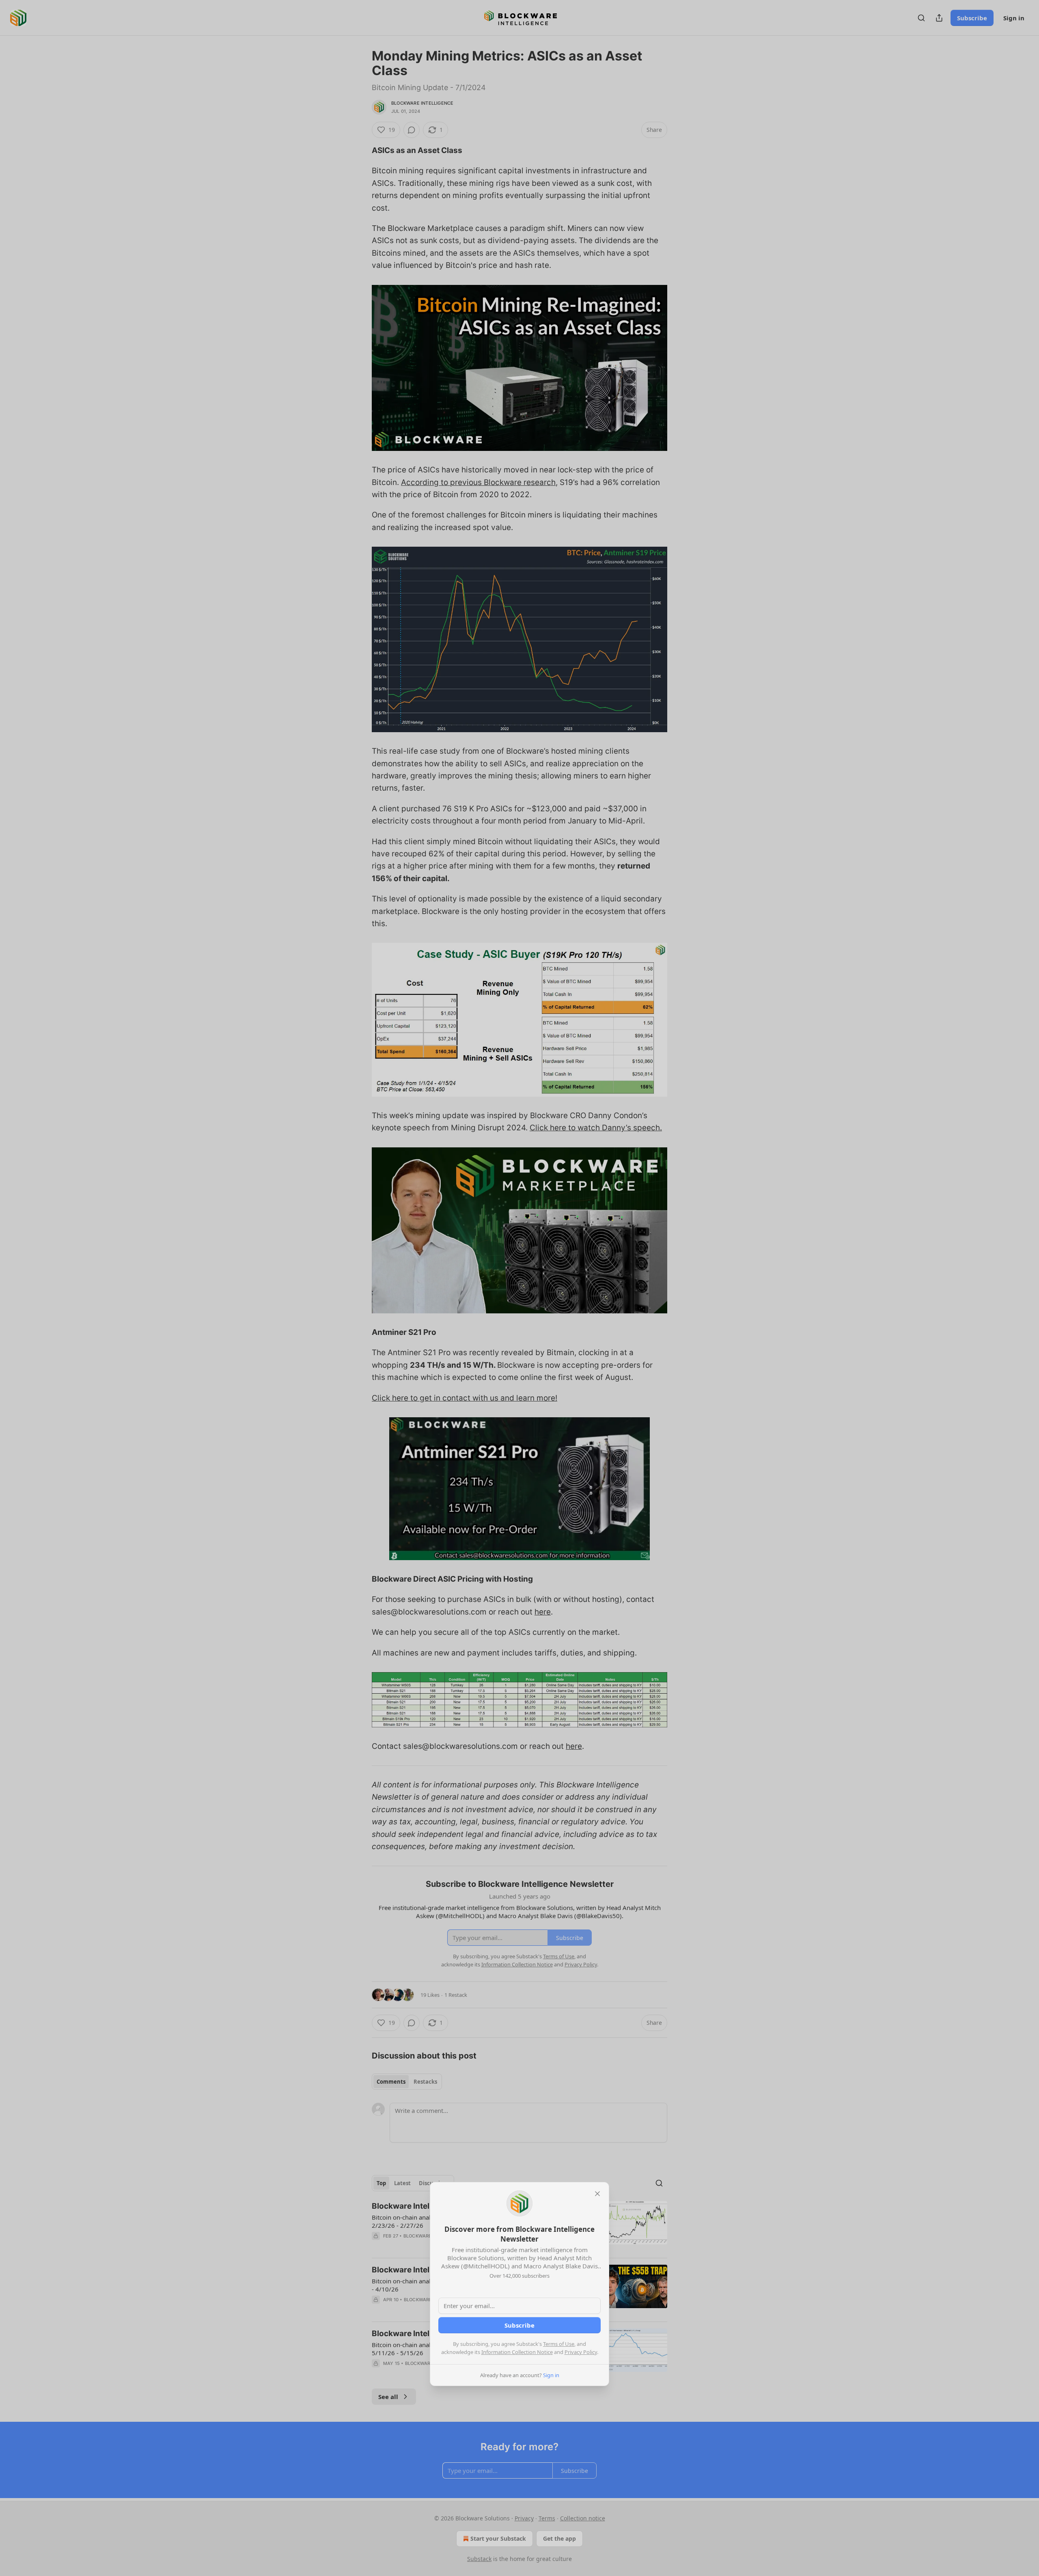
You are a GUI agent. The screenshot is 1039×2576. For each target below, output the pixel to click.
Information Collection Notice (517, 2352)
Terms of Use (559, 2344)
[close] (597, 2194)
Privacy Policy (581, 2352)
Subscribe (519, 2325)
